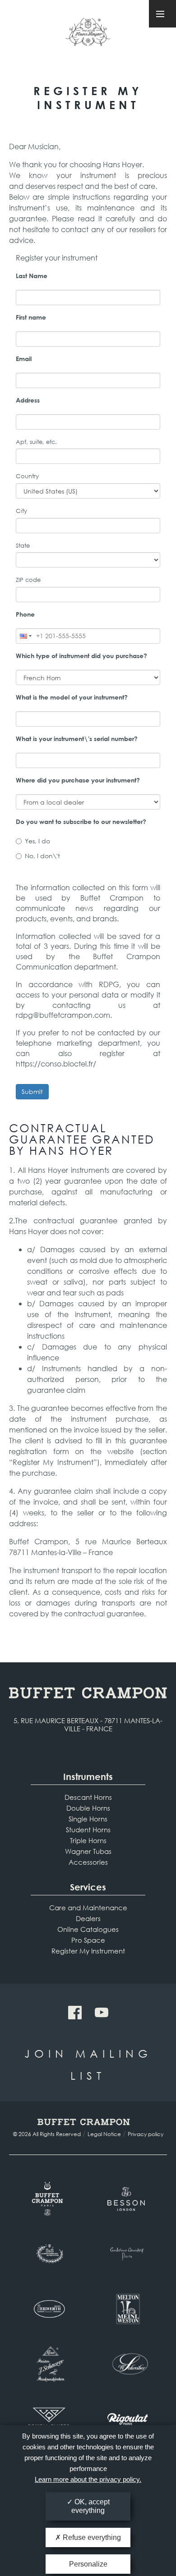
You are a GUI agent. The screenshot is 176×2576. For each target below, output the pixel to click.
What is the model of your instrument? (72, 697)
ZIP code (28, 580)
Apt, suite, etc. (36, 442)
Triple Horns (88, 1840)
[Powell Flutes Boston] (49, 2419)
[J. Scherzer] (49, 2364)
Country (27, 476)
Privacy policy (146, 2134)
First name (31, 317)
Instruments (88, 1777)
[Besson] (127, 2199)
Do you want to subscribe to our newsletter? (81, 821)
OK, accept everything (90, 2506)
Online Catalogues (88, 1929)
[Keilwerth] (49, 2309)
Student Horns (88, 1830)
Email (24, 359)
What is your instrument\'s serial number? (77, 739)
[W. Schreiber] (127, 2364)
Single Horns (88, 1819)
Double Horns (88, 1808)
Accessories (88, 1862)
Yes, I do (37, 841)
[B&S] (49, 2254)
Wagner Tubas (88, 1851)
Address (28, 400)
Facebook (75, 2013)
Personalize (88, 2564)
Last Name (32, 276)
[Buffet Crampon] (49, 2199)
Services (88, 1887)
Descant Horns (88, 1797)
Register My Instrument (88, 1951)
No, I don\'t (42, 856)
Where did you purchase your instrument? (78, 780)
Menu (162, 14)
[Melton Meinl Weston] (127, 2309)
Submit (32, 1091)
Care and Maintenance (88, 1908)
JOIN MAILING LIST (88, 2064)
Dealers (88, 1918)
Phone (25, 614)
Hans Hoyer (88, 35)
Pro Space (88, 1940)
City (21, 511)
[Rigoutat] (127, 2419)
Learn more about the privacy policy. (88, 2479)
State (23, 546)
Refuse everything (91, 2537)
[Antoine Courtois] (127, 2254)
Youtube (102, 2013)
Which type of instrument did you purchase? (81, 656)
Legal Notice (104, 2134)
